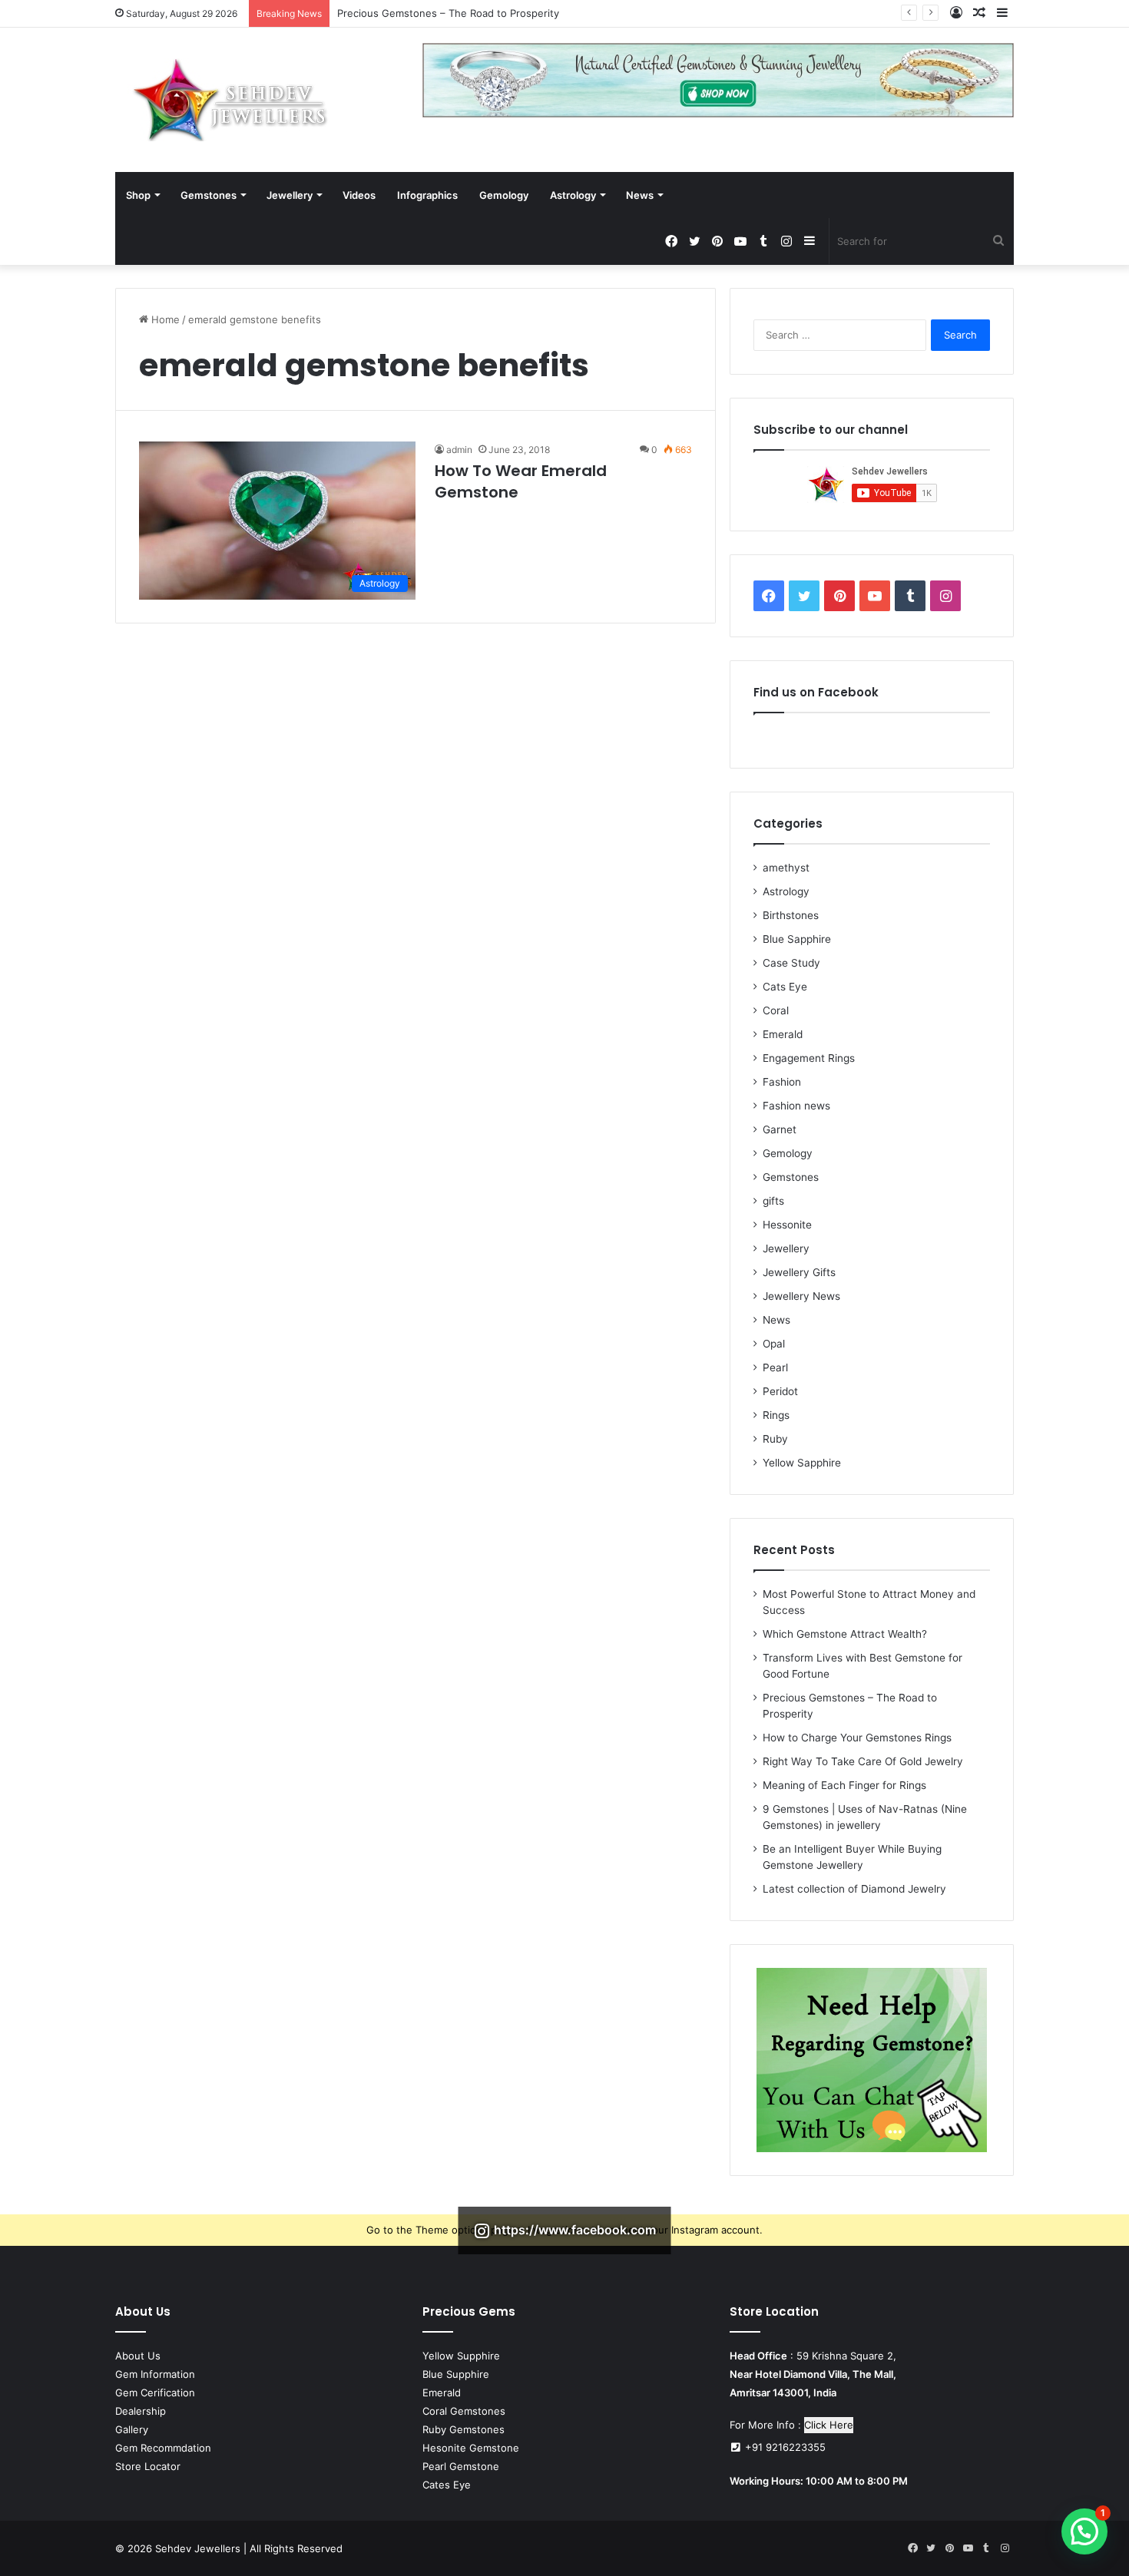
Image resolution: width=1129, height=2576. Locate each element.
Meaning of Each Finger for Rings (844, 1785)
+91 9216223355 (784, 2447)
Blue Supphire (456, 2374)
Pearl (775, 1367)
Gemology (504, 195)
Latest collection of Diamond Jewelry (854, 1889)
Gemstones (209, 195)
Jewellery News (801, 1296)
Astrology (573, 195)
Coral (776, 1010)
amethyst (786, 868)
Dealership (141, 2411)
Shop (138, 195)
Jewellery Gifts (799, 1272)
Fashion (782, 1082)
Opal (774, 1344)
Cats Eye (785, 987)
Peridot (780, 1391)
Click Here (829, 2425)
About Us (138, 2356)
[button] (1084, 2531)
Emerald (783, 1034)
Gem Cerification (155, 2392)
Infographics (427, 195)
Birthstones (791, 915)
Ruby (775, 1439)
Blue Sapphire (797, 939)
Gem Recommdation (163, 2448)
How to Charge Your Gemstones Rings (857, 1738)
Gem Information (155, 2374)
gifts (773, 1201)
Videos (359, 195)
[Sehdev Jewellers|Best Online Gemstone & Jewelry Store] (230, 100)
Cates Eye (447, 2485)
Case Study (791, 963)
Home (164, 319)
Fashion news (796, 1106)
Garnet (780, 1129)
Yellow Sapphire (802, 1463)
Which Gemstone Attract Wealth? (845, 1634)
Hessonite (787, 1225)
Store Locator (148, 2466)
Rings (776, 1415)
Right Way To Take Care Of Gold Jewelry (863, 1761)
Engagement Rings (809, 1058)
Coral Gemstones (464, 2411)
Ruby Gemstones (464, 2429)
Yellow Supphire (461, 2356)
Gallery (132, 2429)
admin (459, 450)
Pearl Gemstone (461, 2466)
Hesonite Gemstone (471, 2448)
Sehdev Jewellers (198, 2548)
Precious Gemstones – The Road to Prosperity (448, 13)
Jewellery (290, 195)
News (640, 195)
